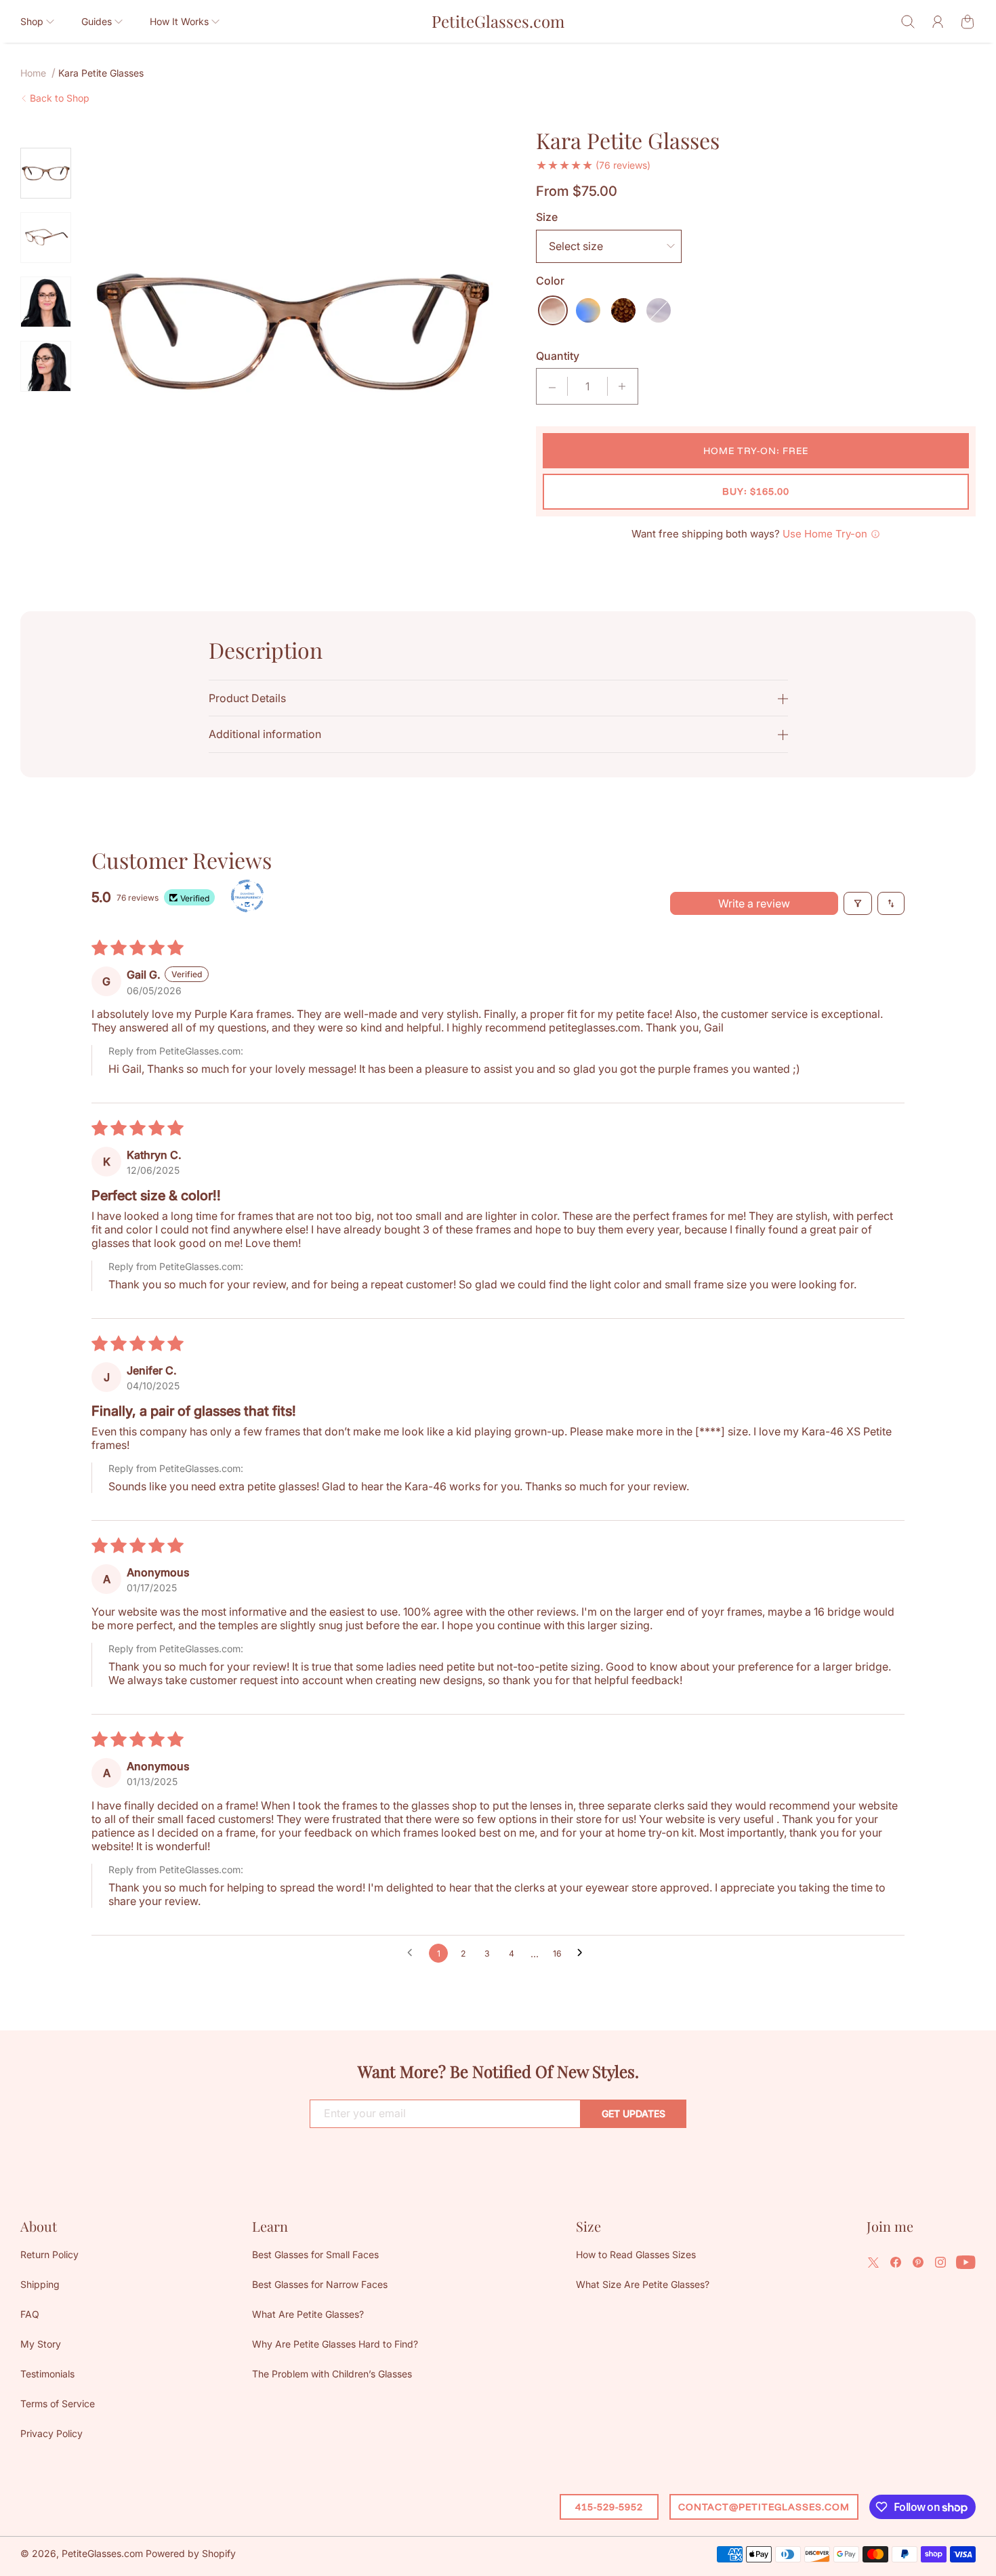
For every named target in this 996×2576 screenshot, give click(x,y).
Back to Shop (60, 98)
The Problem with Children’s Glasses (332, 2374)
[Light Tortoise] (553, 310)
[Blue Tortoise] (588, 310)
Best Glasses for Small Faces (315, 2254)
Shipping (40, 2284)
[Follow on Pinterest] (918, 2262)
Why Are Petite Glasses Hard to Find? (335, 2344)
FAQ (30, 2314)
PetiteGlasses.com (102, 2553)
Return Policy (49, 2254)
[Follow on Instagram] (940, 2262)
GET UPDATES (634, 2113)
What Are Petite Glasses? (308, 2314)
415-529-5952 (609, 2507)
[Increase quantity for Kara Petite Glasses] (622, 386)
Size (547, 217)
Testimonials (47, 2374)
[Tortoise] (623, 310)
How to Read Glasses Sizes (636, 2254)
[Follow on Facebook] (896, 2262)
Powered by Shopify (191, 2553)
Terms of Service (58, 2404)
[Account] (938, 22)
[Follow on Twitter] (873, 2262)
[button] (37, 21)
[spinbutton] (587, 386)
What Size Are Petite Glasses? (643, 2284)
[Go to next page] (583, 1953)
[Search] (908, 22)
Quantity (558, 356)
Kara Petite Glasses (101, 73)
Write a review (754, 903)
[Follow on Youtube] (966, 2262)
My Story (41, 2344)
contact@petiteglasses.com (764, 2507)
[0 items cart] (968, 22)
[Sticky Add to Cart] (937, 2536)
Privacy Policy (51, 2433)
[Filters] (858, 903)
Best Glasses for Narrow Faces (320, 2284)
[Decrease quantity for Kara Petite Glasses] (552, 386)
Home (33, 73)
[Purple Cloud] (659, 310)
